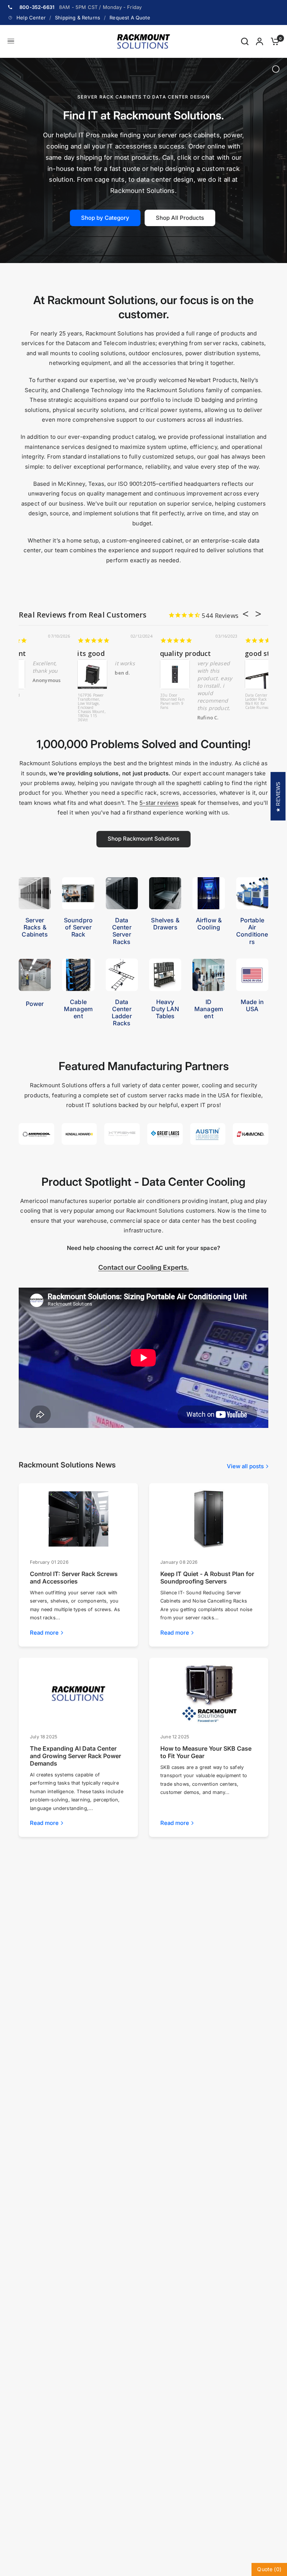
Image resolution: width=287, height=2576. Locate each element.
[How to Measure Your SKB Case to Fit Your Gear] (209, 1694)
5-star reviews (159, 803)
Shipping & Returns (78, 18)
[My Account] (260, 41)
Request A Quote (130, 18)
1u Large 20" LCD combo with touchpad (167, 653)
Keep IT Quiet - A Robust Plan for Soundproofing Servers (207, 1578)
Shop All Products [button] (180, 218)
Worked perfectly (48, 653)
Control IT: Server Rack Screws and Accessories (74, 1578)
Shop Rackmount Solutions (143, 839)
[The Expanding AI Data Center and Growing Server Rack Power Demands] (78, 1694)
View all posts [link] (245, 1466)
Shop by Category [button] (105, 218)
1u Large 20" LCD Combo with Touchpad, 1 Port (116, 702)
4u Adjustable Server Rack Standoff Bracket (32, 702)
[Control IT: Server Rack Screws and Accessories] (78, 1519)
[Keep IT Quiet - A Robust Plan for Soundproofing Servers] (209, 1519)
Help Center (31, 18)
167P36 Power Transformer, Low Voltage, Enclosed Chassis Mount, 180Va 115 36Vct (198, 707)
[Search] (245, 41)
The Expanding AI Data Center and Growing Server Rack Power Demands (75, 1756)
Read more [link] (44, 1633)
